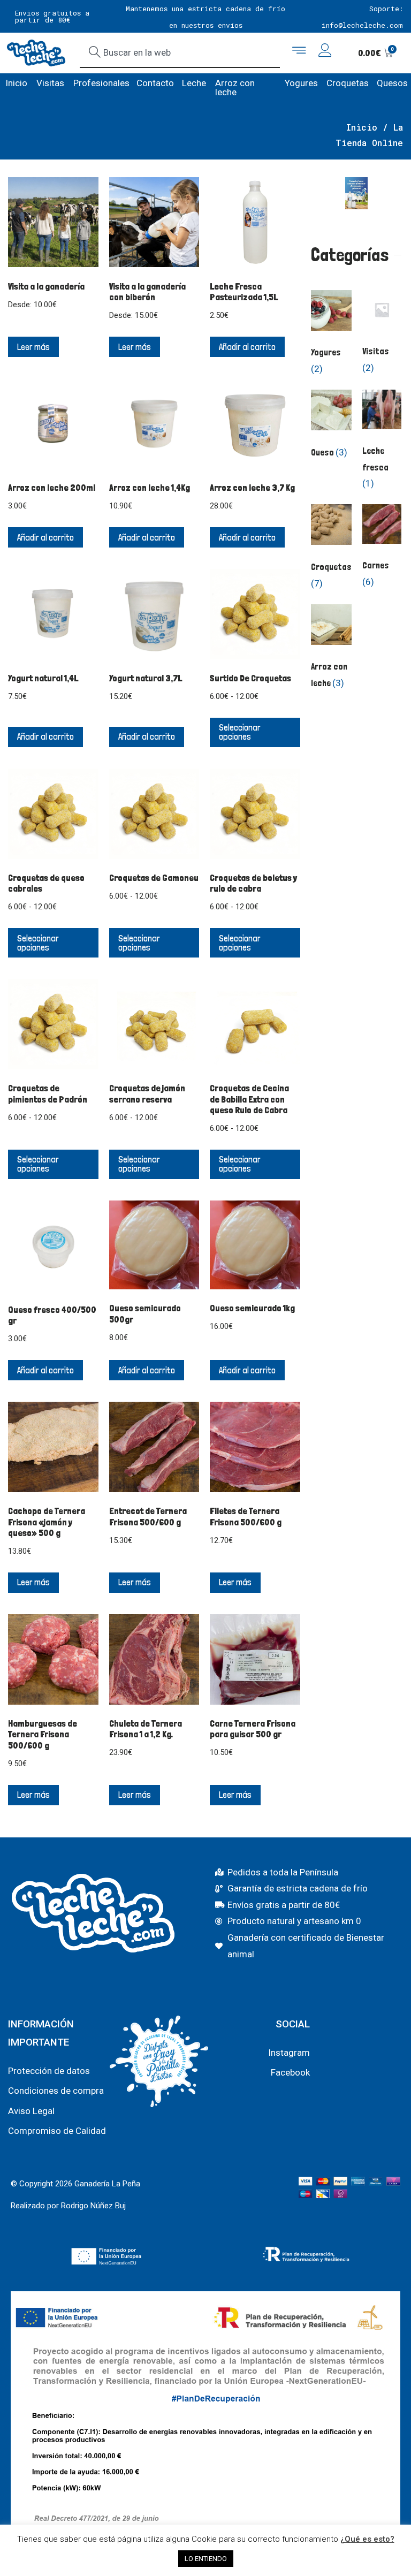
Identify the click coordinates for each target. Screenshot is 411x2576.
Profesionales (101, 83)
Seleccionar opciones (240, 732)
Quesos (392, 83)
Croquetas (348, 83)
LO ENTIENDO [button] (206, 2559)
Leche (194, 83)
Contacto (155, 83)
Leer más (33, 347)
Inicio (16, 83)
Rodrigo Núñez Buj (93, 2206)
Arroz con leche (235, 88)
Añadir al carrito (247, 347)
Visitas (50, 83)
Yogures (301, 83)
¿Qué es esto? (367, 2539)
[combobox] (180, 53)
